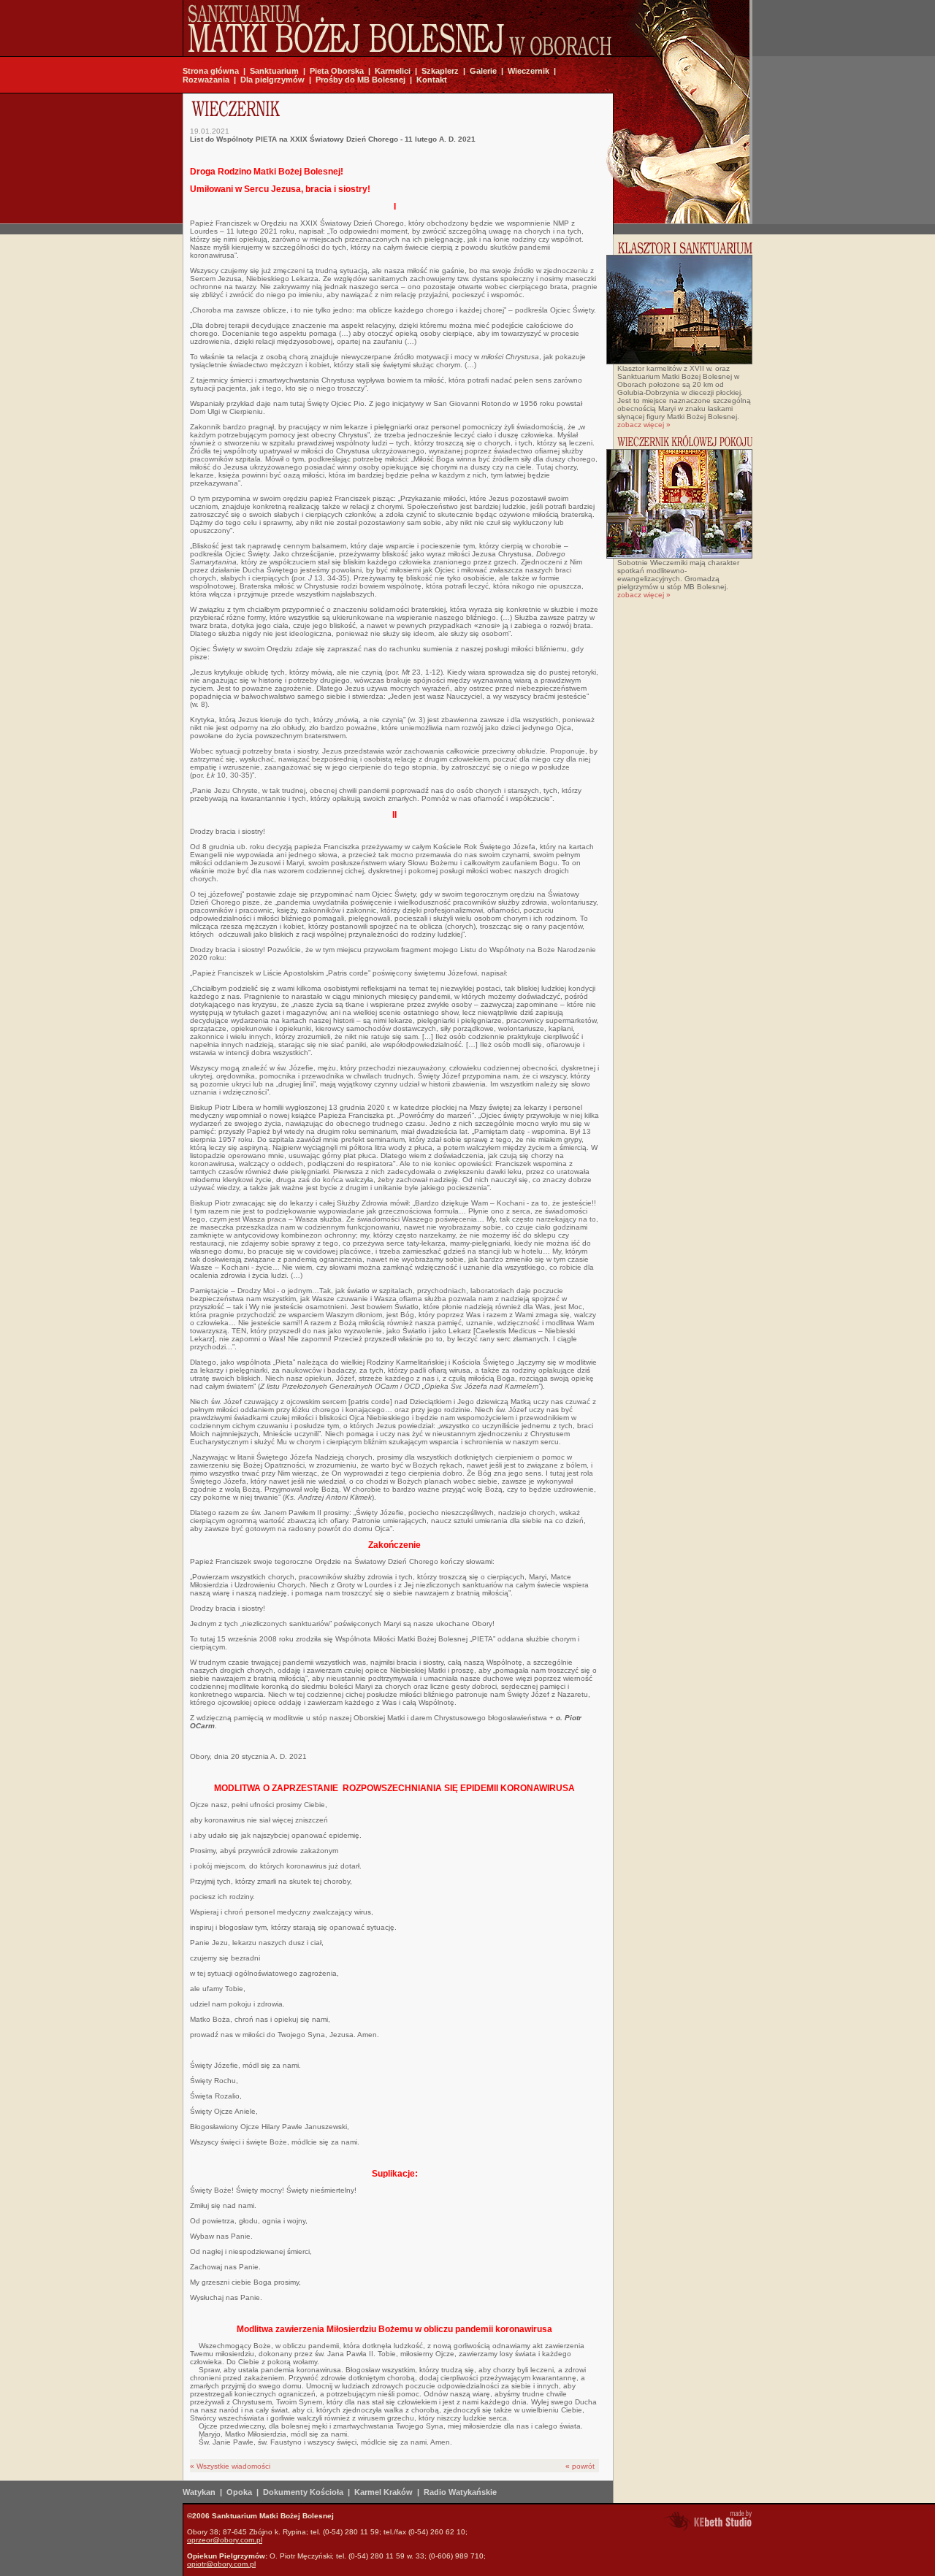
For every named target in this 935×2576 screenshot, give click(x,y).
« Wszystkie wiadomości (230, 2466)
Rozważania (206, 80)
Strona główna (211, 71)
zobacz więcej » (644, 425)
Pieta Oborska (337, 71)
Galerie (483, 71)
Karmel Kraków (383, 2492)
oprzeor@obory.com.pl (225, 2540)
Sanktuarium (274, 71)
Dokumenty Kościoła (303, 2492)
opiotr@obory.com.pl (221, 2564)
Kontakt (432, 80)
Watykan (199, 2492)
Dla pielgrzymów (272, 80)
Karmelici (393, 71)
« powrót (580, 2466)
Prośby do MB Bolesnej (360, 80)
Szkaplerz (440, 71)
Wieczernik (528, 71)
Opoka (239, 2492)
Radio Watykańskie (460, 2492)
